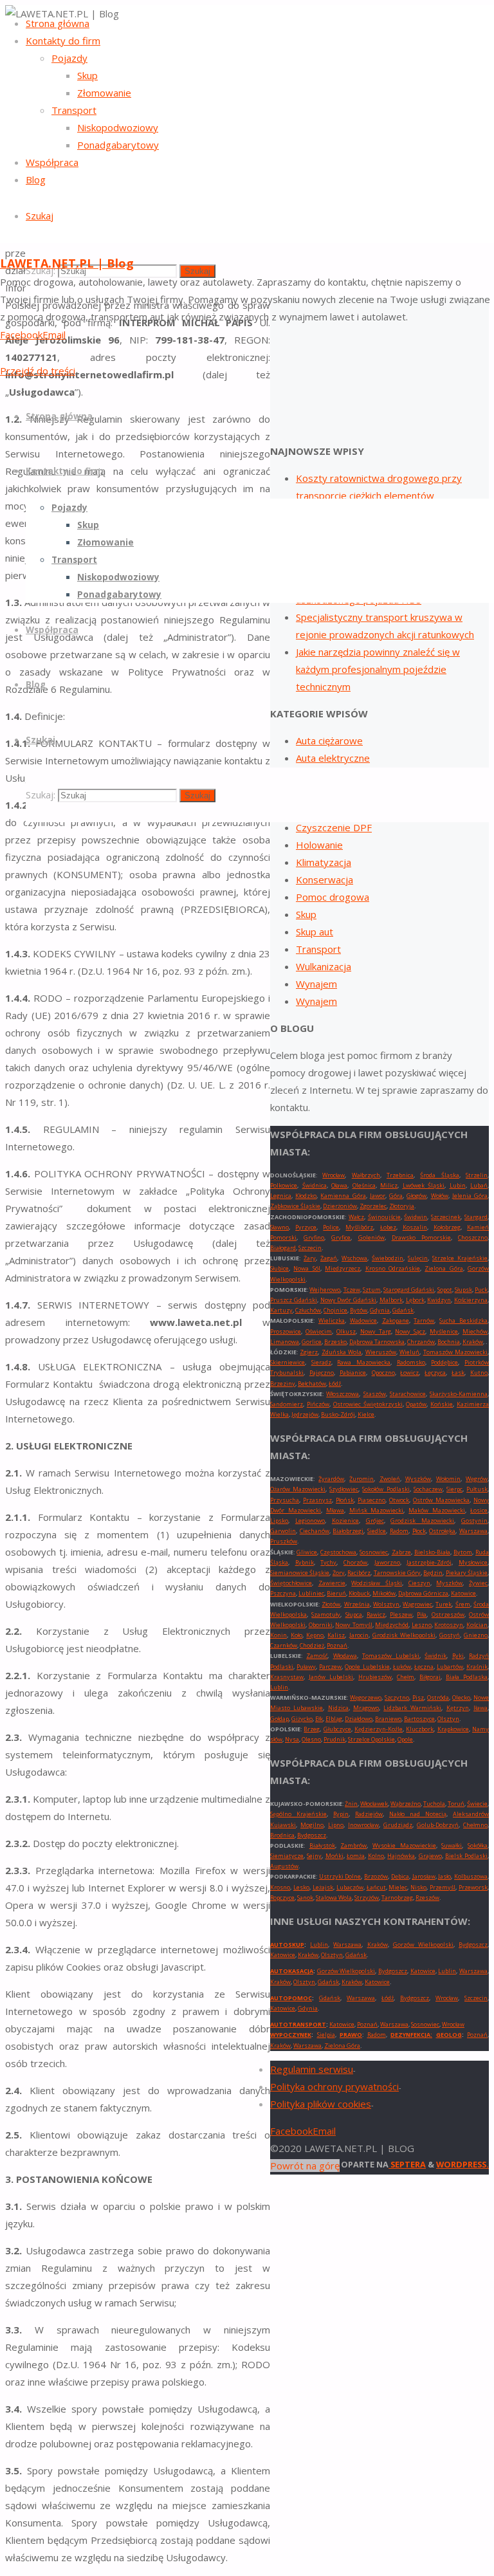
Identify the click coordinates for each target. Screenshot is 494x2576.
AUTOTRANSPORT (298, 2024)
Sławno (279, 1227)
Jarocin (359, 1635)
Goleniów (371, 1237)
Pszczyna (283, 1593)
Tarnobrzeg (397, 1898)
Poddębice (444, 1362)
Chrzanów (421, 1342)
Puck (481, 1290)
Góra (396, 1196)
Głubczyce (337, 1729)
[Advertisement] (380, 336)
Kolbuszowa (471, 1876)
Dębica (400, 1876)
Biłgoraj (430, 1677)
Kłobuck (359, 1593)
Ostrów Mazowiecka (441, 1500)
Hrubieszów (375, 1677)
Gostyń (450, 1635)
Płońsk (345, 1500)
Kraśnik (477, 1667)
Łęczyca (435, 1373)
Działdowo (359, 1719)
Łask (458, 1373)
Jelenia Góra (470, 1196)
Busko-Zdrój (338, 1414)
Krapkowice (453, 1729)
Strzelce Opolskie (371, 1739)
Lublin (279, 1687)
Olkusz (346, 1331)
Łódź (335, 1384)
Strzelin (477, 1175)
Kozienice (345, 1521)
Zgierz (309, 1352)
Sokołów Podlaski (386, 1489)
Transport (318, 949)
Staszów (375, 1394)
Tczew (352, 1290)
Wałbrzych (366, 1175)
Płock (419, 1531)
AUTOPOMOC (291, 1998)
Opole (405, 1739)
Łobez (388, 1227)
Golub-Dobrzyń (438, 1825)
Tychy (328, 1562)
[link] (40, 216)
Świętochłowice (291, 1583)
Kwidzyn (439, 1300)
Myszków (449, 1583)
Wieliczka (332, 1320)
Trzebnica (400, 1175)
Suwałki (452, 1845)
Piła (422, 1615)
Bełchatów (312, 1384)
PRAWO (351, 2035)
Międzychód (392, 1625)
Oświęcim (319, 1331)
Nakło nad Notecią (418, 1814)
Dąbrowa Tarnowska (377, 1342)
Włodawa (345, 1656)
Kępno (315, 1635)
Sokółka (478, 1845)
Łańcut (376, 1887)
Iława (480, 1708)
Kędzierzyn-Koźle (379, 1729)
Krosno (280, 1887)
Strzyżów (367, 1898)
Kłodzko (306, 1196)
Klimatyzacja (324, 862)
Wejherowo (325, 1290)
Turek (444, 1604)
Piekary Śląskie (467, 1573)
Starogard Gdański (409, 1290)
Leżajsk (323, 1887)
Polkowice (284, 1185)
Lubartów (450, 1667)
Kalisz (336, 1635)
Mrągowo (366, 1708)
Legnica (281, 1196)
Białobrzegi (348, 1531)
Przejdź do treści (38, 371)
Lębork (415, 1300)
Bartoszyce (419, 1719)
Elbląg (334, 1719)
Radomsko (411, 1362)
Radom (399, 1531)
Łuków (402, 1667)
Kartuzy (281, 1310)
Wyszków (418, 1479)
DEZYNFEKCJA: (411, 2035)
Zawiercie (332, 1583)
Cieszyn (419, 1583)
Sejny (314, 1856)
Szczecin (310, 1248)
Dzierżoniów (340, 1206)
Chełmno (475, 1825)
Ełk (319, 1719)
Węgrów (477, 1479)
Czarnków (284, 1645)
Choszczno (473, 1237)
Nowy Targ (376, 1331)
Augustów (284, 1866)
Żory (339, 1573)
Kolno (376, 1856)
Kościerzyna (471, 1300)
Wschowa (354, 1258)
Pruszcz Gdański (294, 1300)
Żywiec (478, 1583)
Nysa (292, 1739)
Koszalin (415, 1227)
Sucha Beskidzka (463, 1320)
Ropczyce (282, 1898)
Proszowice (286, 1331)
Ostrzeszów (448, 1615)
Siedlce (377, 1531)
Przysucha (285, 1500)
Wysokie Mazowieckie (404, 1845)
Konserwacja (325, 879)
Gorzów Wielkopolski (423, 1945)
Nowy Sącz (410, 1331)
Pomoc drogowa (333, 897)
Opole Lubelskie (367, 1667)
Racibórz (359, 1573)
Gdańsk (403, 1310)
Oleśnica (364, 1185)
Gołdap (279, 1719)
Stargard (476, 1217)
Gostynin (474, 1521)
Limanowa (285, 1342)
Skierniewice (288, 1362)
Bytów (359, 1310)
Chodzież (312, 1645)
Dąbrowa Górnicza (423, 1593)
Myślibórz (359, 1227)
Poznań (337, 1645)
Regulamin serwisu (312, 2069)
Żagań (329, 1258)
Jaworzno (387, 1562)
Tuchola (434, 1804)
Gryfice (341, 1237)
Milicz (389, 1185)
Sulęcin (418, 1258)
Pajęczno (322, 1373)
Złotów (331, 1604)
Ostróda (438, 1697)
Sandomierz (287, 1404)
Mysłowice (473, 1562)
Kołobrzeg (447, 1227)
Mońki (334, 1856)
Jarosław (424, 1876)
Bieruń (336, 1593)
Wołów (440, 1196)
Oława (339, 1185)
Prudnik (334, 1739)
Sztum (372, 1290)
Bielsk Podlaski (466, 1856)
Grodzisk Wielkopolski (404, 1635)
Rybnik (305, 1562)
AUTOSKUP (287, 1945)
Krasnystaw (287, 1677)
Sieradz (321, 1362)
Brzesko (335, 1342)
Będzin (433, 1573)
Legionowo (310, 1521)
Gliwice (307, 1552)
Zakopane (396, 1320)
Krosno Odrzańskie (393, 1268)
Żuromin (361, 1479)
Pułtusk (477, 1489)
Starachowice (408, 1394)
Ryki (458, 1656)
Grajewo (430, 1856)
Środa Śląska (439, 1175)
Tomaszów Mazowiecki (455, 1352)
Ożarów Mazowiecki (298, 1489)
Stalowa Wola (334, 1898)
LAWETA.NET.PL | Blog (67, 263)
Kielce (366, 1414)
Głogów (416, 1196)
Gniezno (476, 1635)
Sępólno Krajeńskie (298, 1814)
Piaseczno (371, 1500)
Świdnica (315, 1185)
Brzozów (376, 1876)
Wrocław (334, 1175)
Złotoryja (402, 1206)
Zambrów (353, 1845)
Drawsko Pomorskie (421, 1237)
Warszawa (473, 1531)
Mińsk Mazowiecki (377, 1510)
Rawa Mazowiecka (364, 1362)
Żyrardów (331, 1479)
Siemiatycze (287, 1856)
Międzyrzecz (343, 1268)
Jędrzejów (305, 1414)
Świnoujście (384, 1217)
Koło (297, 1635)
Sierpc (454, 1489)
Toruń (456, 1804)
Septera (407, 2164)
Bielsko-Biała (432, 1552)
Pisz (418, 1697)
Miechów (475, 1331)
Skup (306, 914)
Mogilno (312, 1825)
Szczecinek (446, 1217)
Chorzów (355, 1562)
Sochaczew (428, 1489)
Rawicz (376, 1615)
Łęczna (424, 1667)
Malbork (391, 1300)
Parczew (330, 1667)
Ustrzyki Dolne (340, 1876)
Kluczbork (420, 1729)
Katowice (463, 1593)
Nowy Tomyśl (354, 1625)
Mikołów (384, 1593)
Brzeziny (283, 1384)
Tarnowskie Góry (397, 1573)
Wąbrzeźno (406, 1804)
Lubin (458, 1185)
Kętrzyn (458, 1708)
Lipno (336, 1825)
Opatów (416, 1404)
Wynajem (316, 984)
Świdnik (435, 1656)
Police (331, 1227)
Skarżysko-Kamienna (459, 1394)
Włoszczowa (343, 1394)
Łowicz (409, 1373)
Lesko (301, 1887)
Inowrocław (363, 1825)
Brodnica (282, 1835)
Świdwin (416, 1217)
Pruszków (284, 1541)
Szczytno (397, 1697)
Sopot (445, 1290)
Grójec (375, 1521)
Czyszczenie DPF (334, 827)
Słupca (354, 1615)
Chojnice (335, 1310)
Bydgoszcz (312, 1835)
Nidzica (338, 1708)
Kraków (473, 1342)
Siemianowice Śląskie (300, 1573)
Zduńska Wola (342, 1352)
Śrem (463, 1604)
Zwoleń (390, 1479)
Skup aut (315, 932)
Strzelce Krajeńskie (460, 1258)
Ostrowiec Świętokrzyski (368, 1404)
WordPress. (462, 2164)
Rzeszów (427, 1898)
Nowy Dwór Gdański (349, 1300)
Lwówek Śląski (424, 1185)
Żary (310, 1258)
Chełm (406, 1677)
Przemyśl (443, 1887)
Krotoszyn (449, 1625)
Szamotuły (326, 1615)
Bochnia (449, 1342)
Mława (335, 1510)
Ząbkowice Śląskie (295, 1206)
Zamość (317, 1656)
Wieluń (409, 1352)
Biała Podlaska (467, 1677)
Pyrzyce (306, 1227)
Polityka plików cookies (321, 2104)
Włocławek (374, 1804)
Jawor (378, 1196)
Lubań (479, 1185)
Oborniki (321, 1625)
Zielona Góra (444, 1268)
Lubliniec (311, 1593)
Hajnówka (401, 1856)
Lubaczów (350, 1887)
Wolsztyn (386, 1604)
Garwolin (283, 1531)
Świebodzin (388, 1258)
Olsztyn (448, 1719)
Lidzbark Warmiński (412, 1708)
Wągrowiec (417, 1604)
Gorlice (312, 1342)
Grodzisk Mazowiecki (422, 1521)
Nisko (418, 1887)
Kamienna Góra (343, 1196)
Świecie (477, 1804)
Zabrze (401, 1552)
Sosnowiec (374, 1552)
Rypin (341, 1814)
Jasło (444, 1876)
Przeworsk (473, 1887)
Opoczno (383, 1373)
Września (357, 1604)
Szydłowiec (344, 1489)
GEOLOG (449, 2035)
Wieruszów (381, 1352)
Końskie (442, 1404)
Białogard (283, 1248)
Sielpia (326, 2035)
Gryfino (314, 1237)
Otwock (399, 1500)
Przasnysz (317, 1500)
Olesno (311, 1739)
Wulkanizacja (324, 966)
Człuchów (308, 1310)
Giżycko (302, 1719)
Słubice (279, 1268)
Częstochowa (338, 1552)
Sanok (305, 1898)
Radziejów (369, 1814)
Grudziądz (398, 1825)
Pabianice (353, 1373)
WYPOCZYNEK (291, 2035)
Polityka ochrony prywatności (334, 2086)
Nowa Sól (306, 1268)
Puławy (306, 1667)
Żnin (351, 1804)
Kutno (479, 1373)
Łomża (356, 1856)
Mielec (398, 1887)
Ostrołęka (442, 1531)
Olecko (461, 1697)
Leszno (422, 1625)
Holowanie (319, 845)
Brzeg (312, 1729)
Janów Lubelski (331, 1677)
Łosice (479, 1510)
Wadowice (363, 1320)
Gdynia (380, 1310)
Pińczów (318, 1404)
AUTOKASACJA (292, 1971)
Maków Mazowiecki (437, 1510)
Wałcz (356, 1217)
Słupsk (463, 1290)
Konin (279, 1635)
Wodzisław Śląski (377, 1583)
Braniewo (388, 1719)
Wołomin (448, 1479)
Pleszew (401, 1615)
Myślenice (444, 1331)
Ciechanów (315, 1531)
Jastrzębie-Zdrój (429, 1562)
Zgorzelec (373, 1206)
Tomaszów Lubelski (391, 1656)
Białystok (322, 1845)
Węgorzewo (366, 1697)
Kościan (477, 1625)
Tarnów (424, 1320)
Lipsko (279, 1521)
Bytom (463, 1552)
